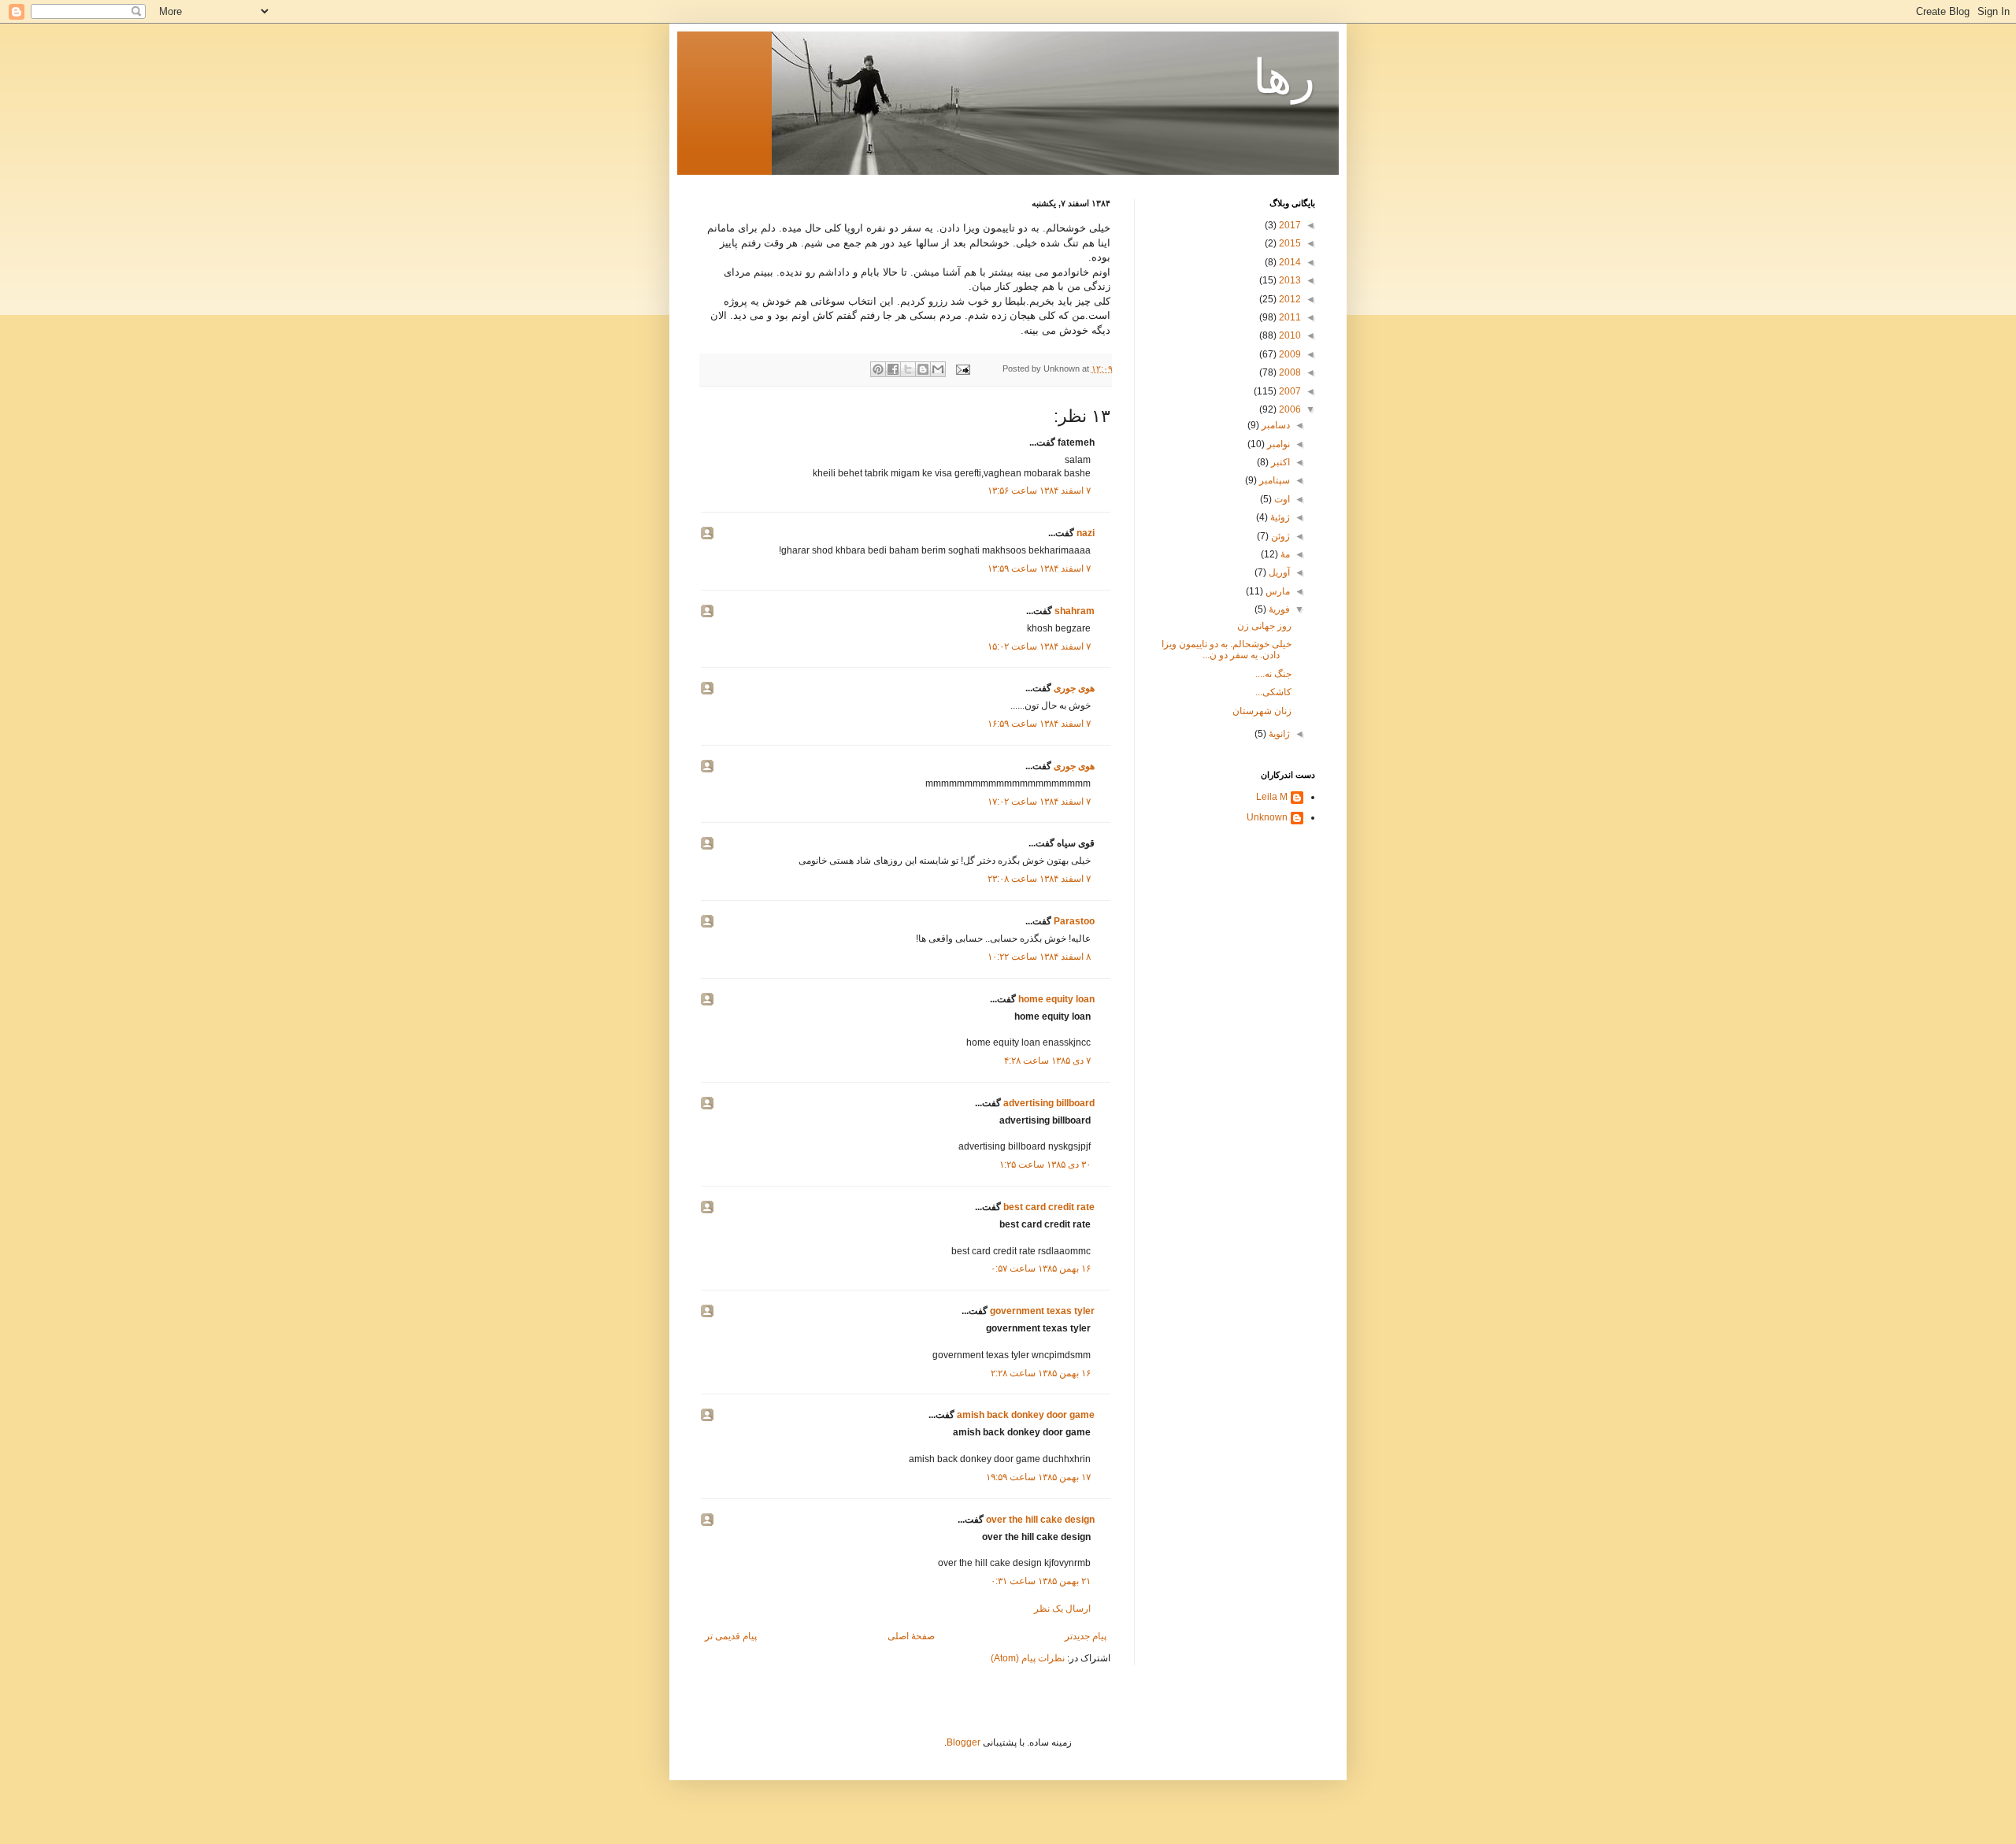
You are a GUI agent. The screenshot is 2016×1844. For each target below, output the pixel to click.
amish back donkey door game (1026, 1415)
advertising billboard (1049, 1103)
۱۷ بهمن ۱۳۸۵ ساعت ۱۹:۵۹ (1038, 1477)
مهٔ (1284, 554)
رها (1284, 77)
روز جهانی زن (1264, 626)
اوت (1281, 499)
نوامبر (1277, 444)
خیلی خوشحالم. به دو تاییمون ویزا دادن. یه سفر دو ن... (1227, 650)
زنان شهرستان (1262, 711)
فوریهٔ (1278, 609)
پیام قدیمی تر (731, 1636)
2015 (1289, 243)
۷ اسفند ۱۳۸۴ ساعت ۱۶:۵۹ (1039, 724)
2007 (1289, 391)
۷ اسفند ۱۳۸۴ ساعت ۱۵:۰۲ (1039, 646)
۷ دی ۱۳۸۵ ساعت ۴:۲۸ (1047, 1061)
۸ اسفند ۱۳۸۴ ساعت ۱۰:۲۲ (1039, 957)
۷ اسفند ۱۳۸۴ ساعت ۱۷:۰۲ (1039, 802)
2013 (1289, 280)
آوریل (1278, 572)
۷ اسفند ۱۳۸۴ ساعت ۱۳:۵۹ (1039, 568)
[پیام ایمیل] (964, 368)
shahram (1075, 611)
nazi (1086, 533)
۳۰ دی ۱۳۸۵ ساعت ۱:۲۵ (1045, 1165)
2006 (1289, 409)
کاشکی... (1273, 692)
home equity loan (1056, 999)
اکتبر (1279, 462)
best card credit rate (1049, 1207)
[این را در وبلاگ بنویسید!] (923, 369)
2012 (1289, 299)
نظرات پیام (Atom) (1028, 1658)
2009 (1289, 354)
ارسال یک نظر (1062, 1609)
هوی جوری (1074, 688)
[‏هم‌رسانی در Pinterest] (878, 369)
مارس (1277, 591)
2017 (1289, 225)
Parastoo (1074, 921)
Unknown (1267, 817)
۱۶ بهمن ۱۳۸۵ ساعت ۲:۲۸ (1041, 1373)
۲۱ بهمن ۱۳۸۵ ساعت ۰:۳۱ (1041, 1581)
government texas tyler (1042, 1311)
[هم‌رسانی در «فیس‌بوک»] (893, 369)
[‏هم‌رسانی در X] (908, 369)
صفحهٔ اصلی (911, 1636)
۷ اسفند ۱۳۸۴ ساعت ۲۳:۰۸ (1039, 879)
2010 (1289, 335)
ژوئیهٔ (1279, 517)
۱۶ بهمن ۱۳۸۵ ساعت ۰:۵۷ (1041, 1268)
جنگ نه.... (1273, 674)
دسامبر (1275, 425)
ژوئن (1279, 536)
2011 (1289, 317)
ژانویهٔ (1278, 734)
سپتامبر (1273, 480)
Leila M (1272, 797)
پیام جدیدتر (1086, 1636)
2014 (1289, 262)
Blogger (964, 1742)
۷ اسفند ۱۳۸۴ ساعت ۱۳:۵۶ (1039, 491)
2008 (1289, 372)
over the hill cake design (1040, 1520)
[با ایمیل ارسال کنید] (938, 369)
